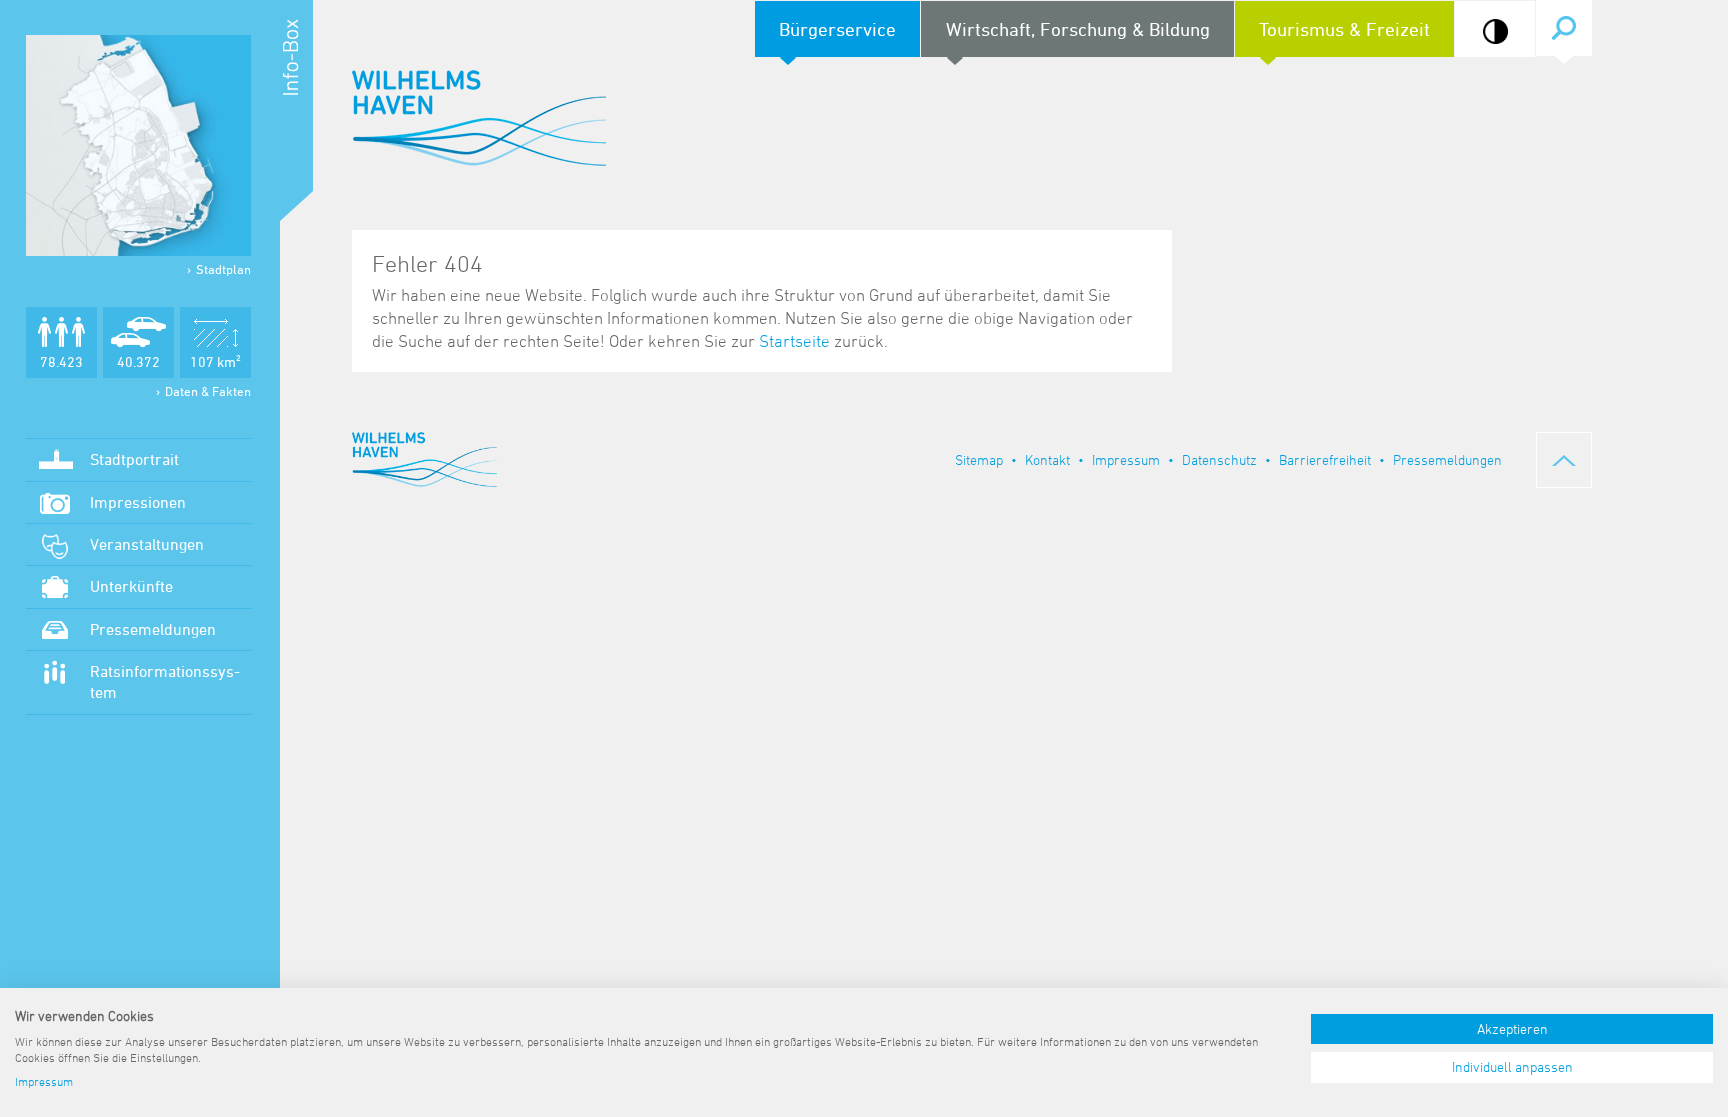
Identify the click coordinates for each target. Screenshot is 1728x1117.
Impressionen (138, 502)
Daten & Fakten (208, 391)
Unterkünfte (131, 586)
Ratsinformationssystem (165, 681)
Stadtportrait (134, 459)
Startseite (794, 341)
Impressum (1126, 459)
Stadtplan (223, 269)
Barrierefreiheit (1325, 459)
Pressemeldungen (153, 629)
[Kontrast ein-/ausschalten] (1495, 31)
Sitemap (979, 459)
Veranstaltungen (147, 544)
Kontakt (1047, 459)
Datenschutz (1219, 459)
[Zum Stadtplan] (138, 145)
